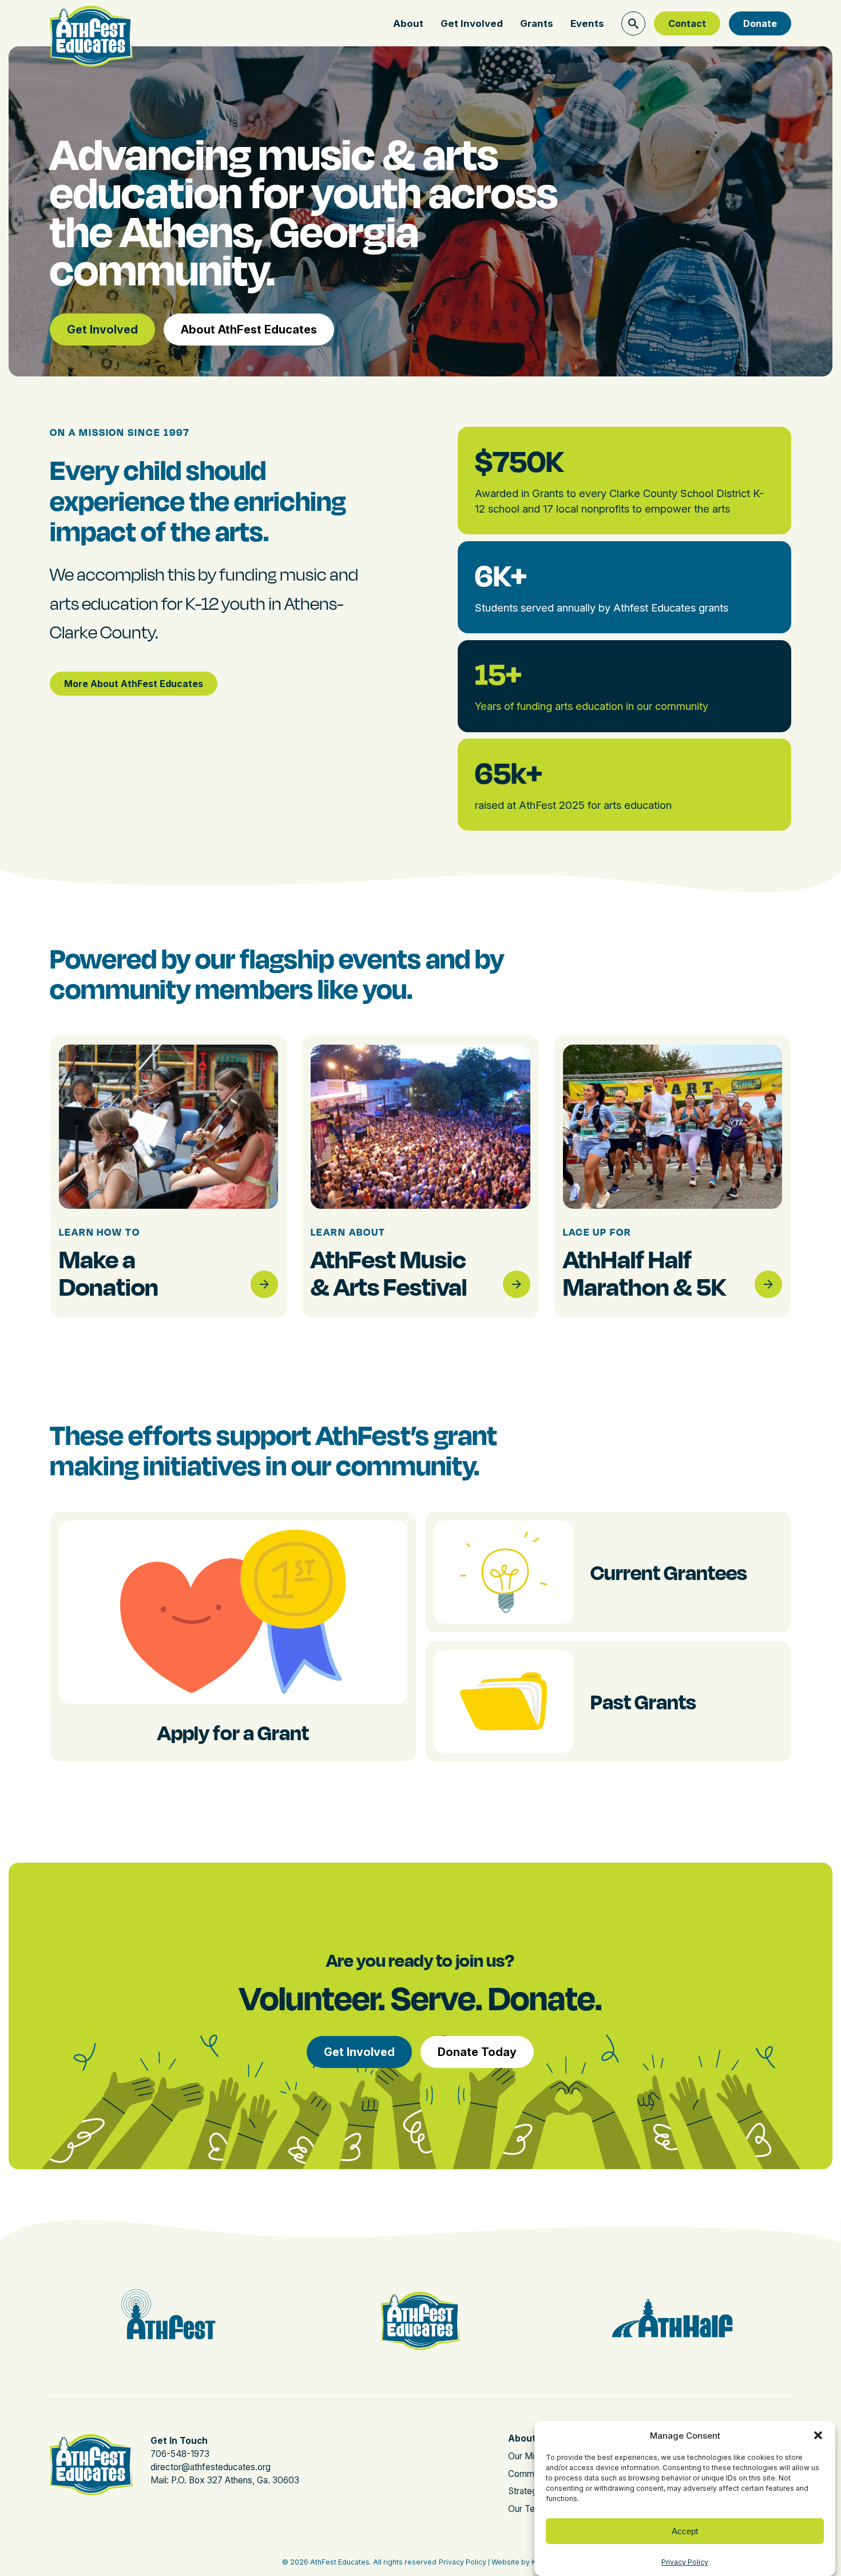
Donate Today (477, 2052)
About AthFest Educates (249, 330)
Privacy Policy (685, 2562)
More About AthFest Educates (134, 684)
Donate (760, 23)
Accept (685, 2531)
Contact (687, 23)
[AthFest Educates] (91, 22)
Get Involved (472, 23)
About (408, 23)
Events (587, 23)
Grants (537, 23)
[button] (818, 2435)
